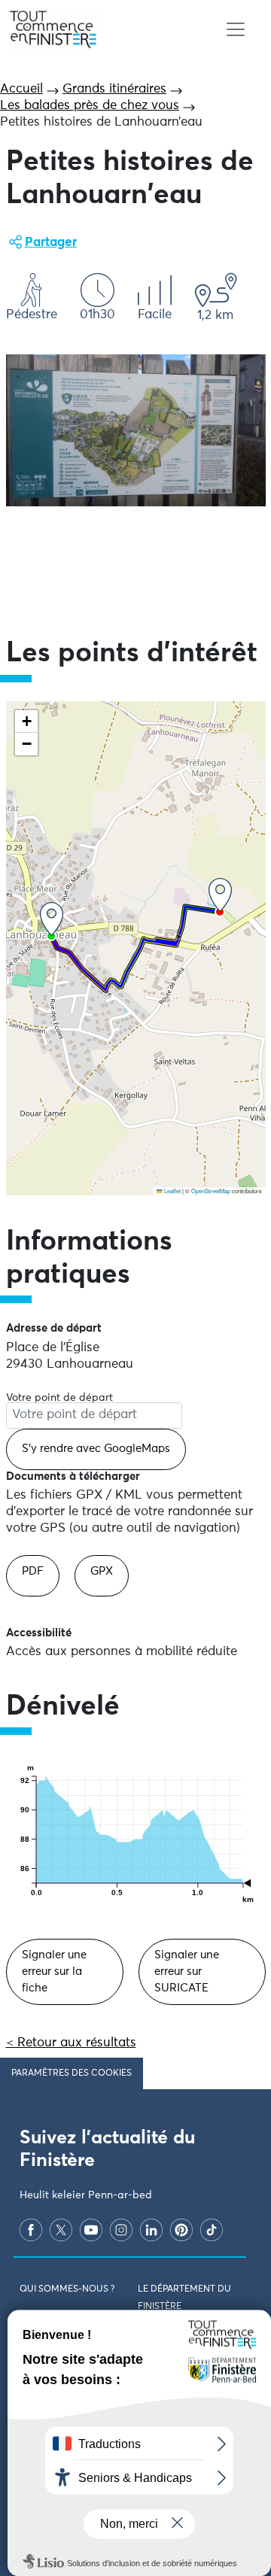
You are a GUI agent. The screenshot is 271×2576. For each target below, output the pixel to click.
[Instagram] (121, 2230)
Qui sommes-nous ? (67, 2289)
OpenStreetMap (211, 1191)
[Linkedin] (151, 2230)
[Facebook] (31, 2230)
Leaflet (172, 1191)
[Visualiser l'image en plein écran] (136, 430)
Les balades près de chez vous (90, 106)
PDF (33, 1571)
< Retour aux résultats (71, 2043)
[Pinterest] (181, 2230)
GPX (102, 1571)
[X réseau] (61, 2230)
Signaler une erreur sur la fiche (54, 1971)
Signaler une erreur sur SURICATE (187, 1971)
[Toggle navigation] (235, 30)
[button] (52, 919)
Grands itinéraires (114, 89)
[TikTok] (212, 2230)
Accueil (21, 89)
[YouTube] (91, 2230)
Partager (51, 243)
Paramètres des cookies (72, 2073)
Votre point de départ (59, 1398)
